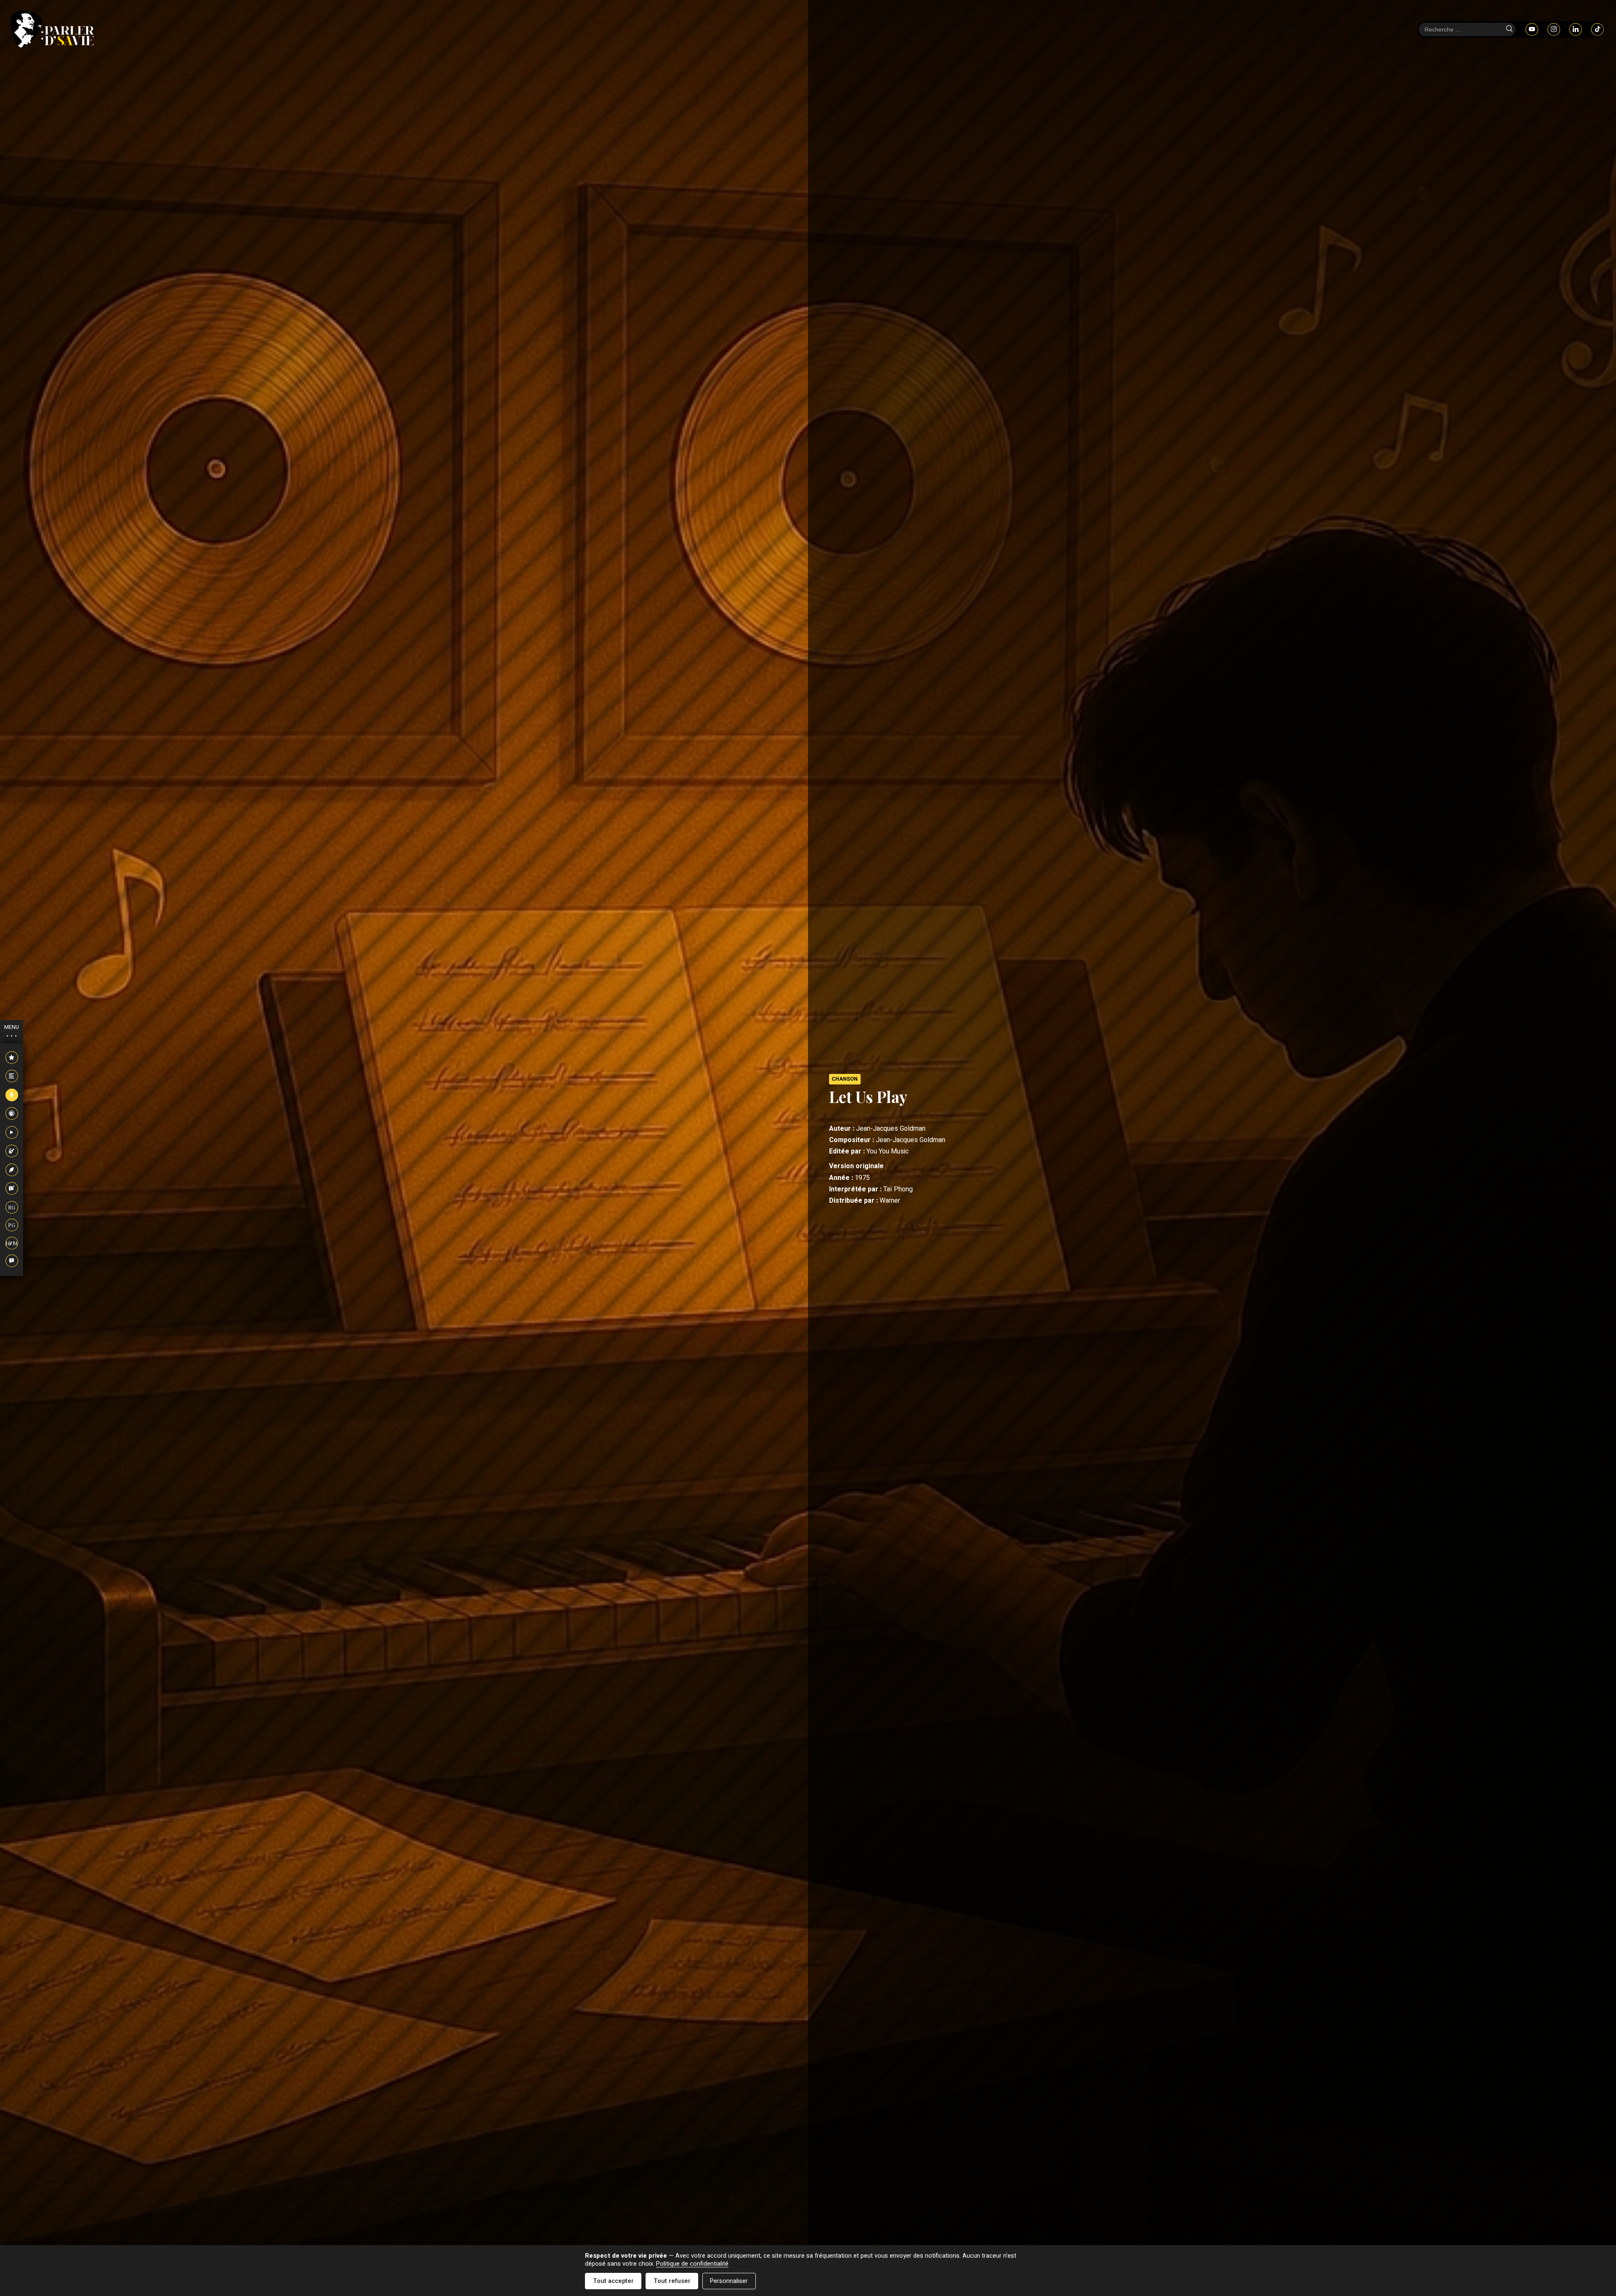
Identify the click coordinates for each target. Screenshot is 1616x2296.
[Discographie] (12, 1114)
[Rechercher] (1509, 29)
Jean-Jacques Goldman (891, 1129)
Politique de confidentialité (692, 2264)
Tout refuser (672, 2281)
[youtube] (1532, 29)
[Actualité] (12, 1058)
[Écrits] (12, 1170)
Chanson (845, 1079)
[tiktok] (1597, 29)
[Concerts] (12, 1151)
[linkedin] (1576, 29)
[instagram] (1554, 29)
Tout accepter (613, 2281)
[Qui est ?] (12, 1261)
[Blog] (12, 1189)
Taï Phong (898, 1189)
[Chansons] (12, 1095)
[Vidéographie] (12, 1133)
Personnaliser (729, 2281)
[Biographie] (12, 1076)
